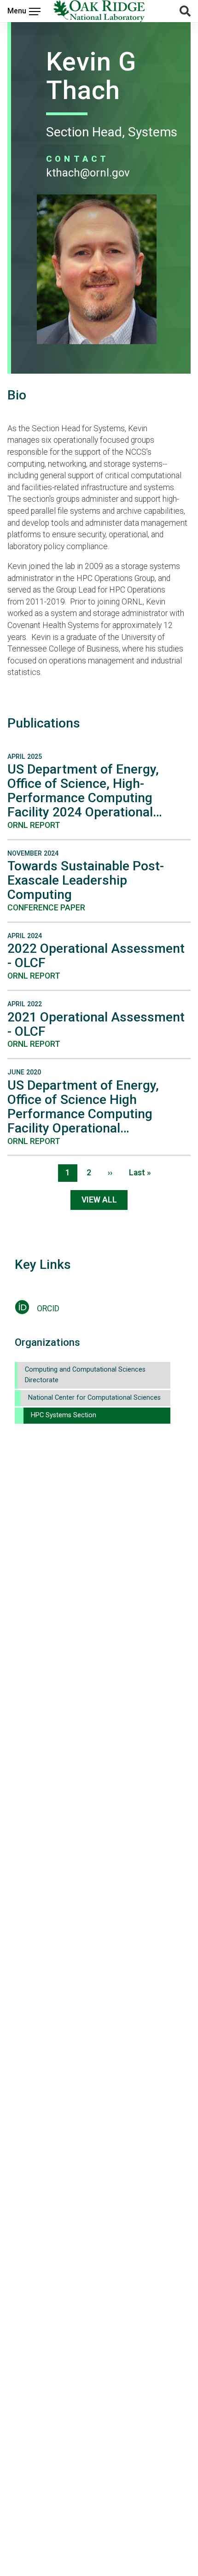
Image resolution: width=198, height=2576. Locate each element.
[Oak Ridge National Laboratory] (99, 11)
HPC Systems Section (64, 1415)
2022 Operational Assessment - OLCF (96, 956)
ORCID (48, 1309)
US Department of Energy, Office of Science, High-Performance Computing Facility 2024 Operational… (85, 791)
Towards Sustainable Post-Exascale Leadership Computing (86, 880)
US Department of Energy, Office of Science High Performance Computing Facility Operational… (83, 1107)
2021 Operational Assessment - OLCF (96, 1024)
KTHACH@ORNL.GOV (88, 173)
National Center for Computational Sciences (94, 1398)
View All (99, 1200)
